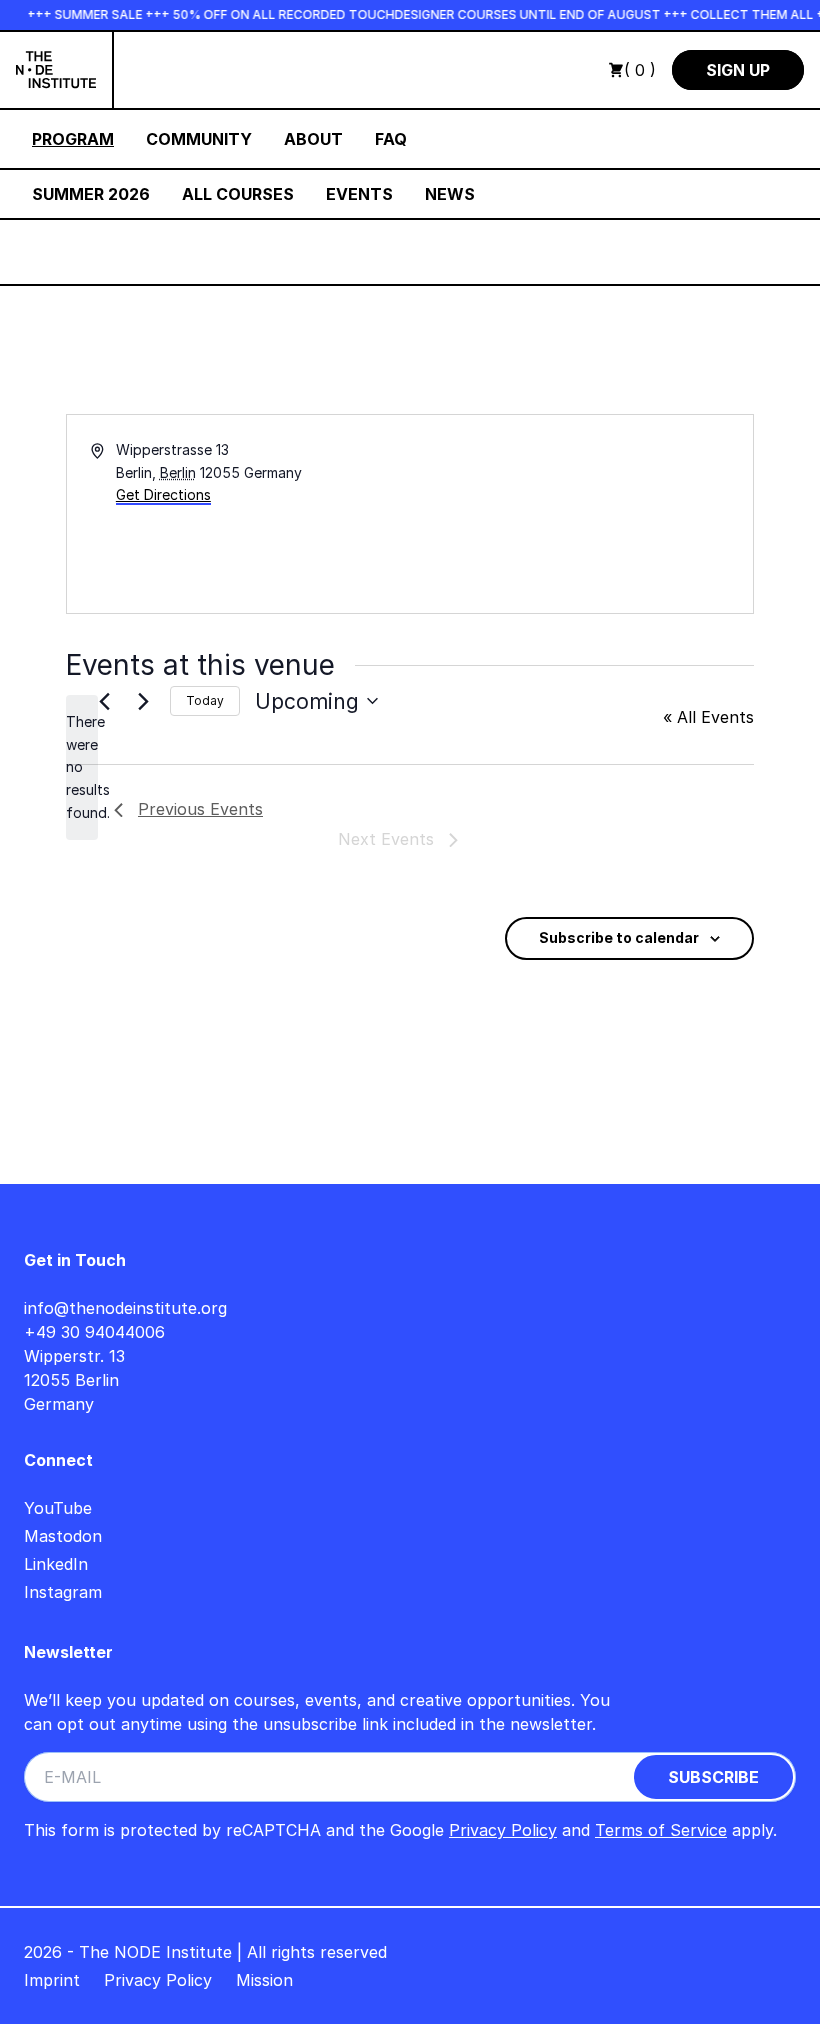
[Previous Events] (104, 701)
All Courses (238, 194)
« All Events (708, 717)
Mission (264, 1980)
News (450, 194)
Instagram (63, 1592)
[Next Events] (143, 701)
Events (359, 194)
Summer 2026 (91, 194)
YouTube (58, 1508)
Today (205, 700)
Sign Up (738, 70)
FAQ (391, 139)
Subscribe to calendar (619, 937)
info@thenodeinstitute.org (125, 1308)
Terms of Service (661, 1830)
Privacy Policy (503, 1830)
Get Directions (163, 494)
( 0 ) (640, 70)
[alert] (82, 767)
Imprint (52, 1980)
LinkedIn (56, 1564)
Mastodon (63, 1536)
